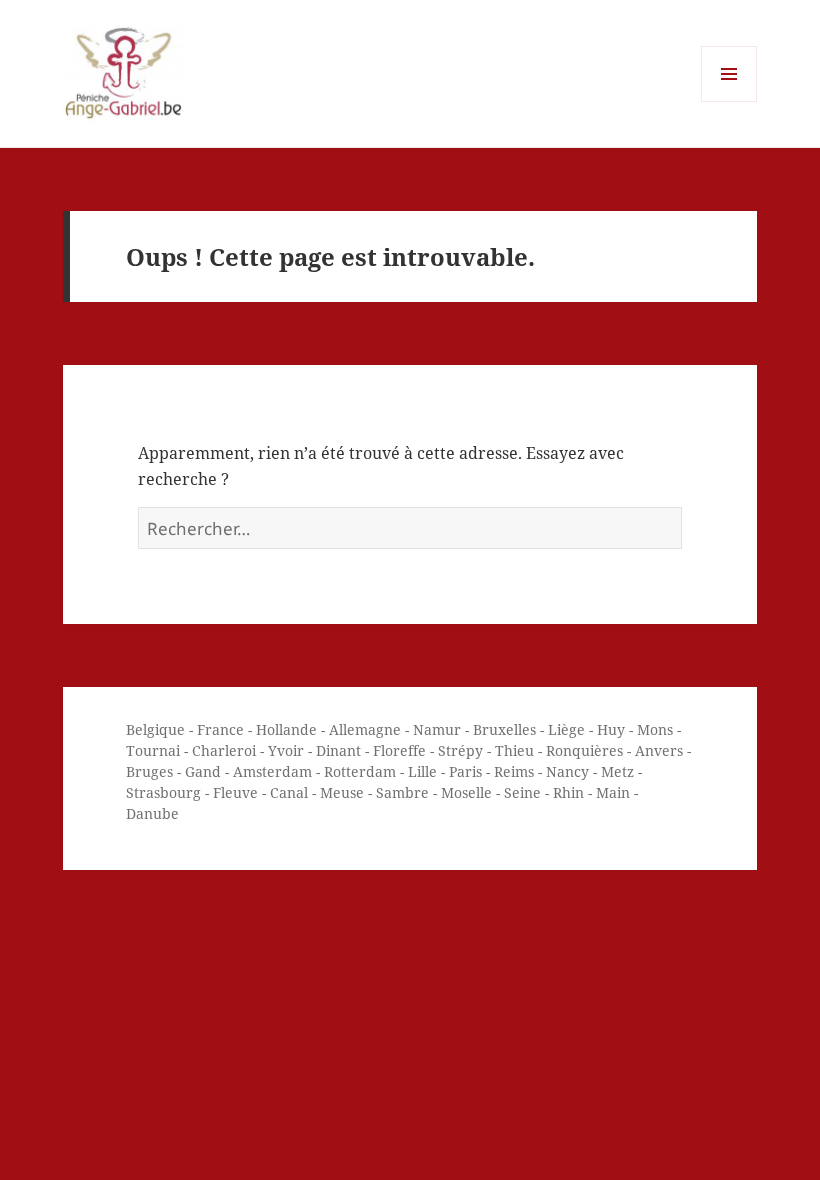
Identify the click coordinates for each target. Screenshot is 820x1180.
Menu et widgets (729, 101)
